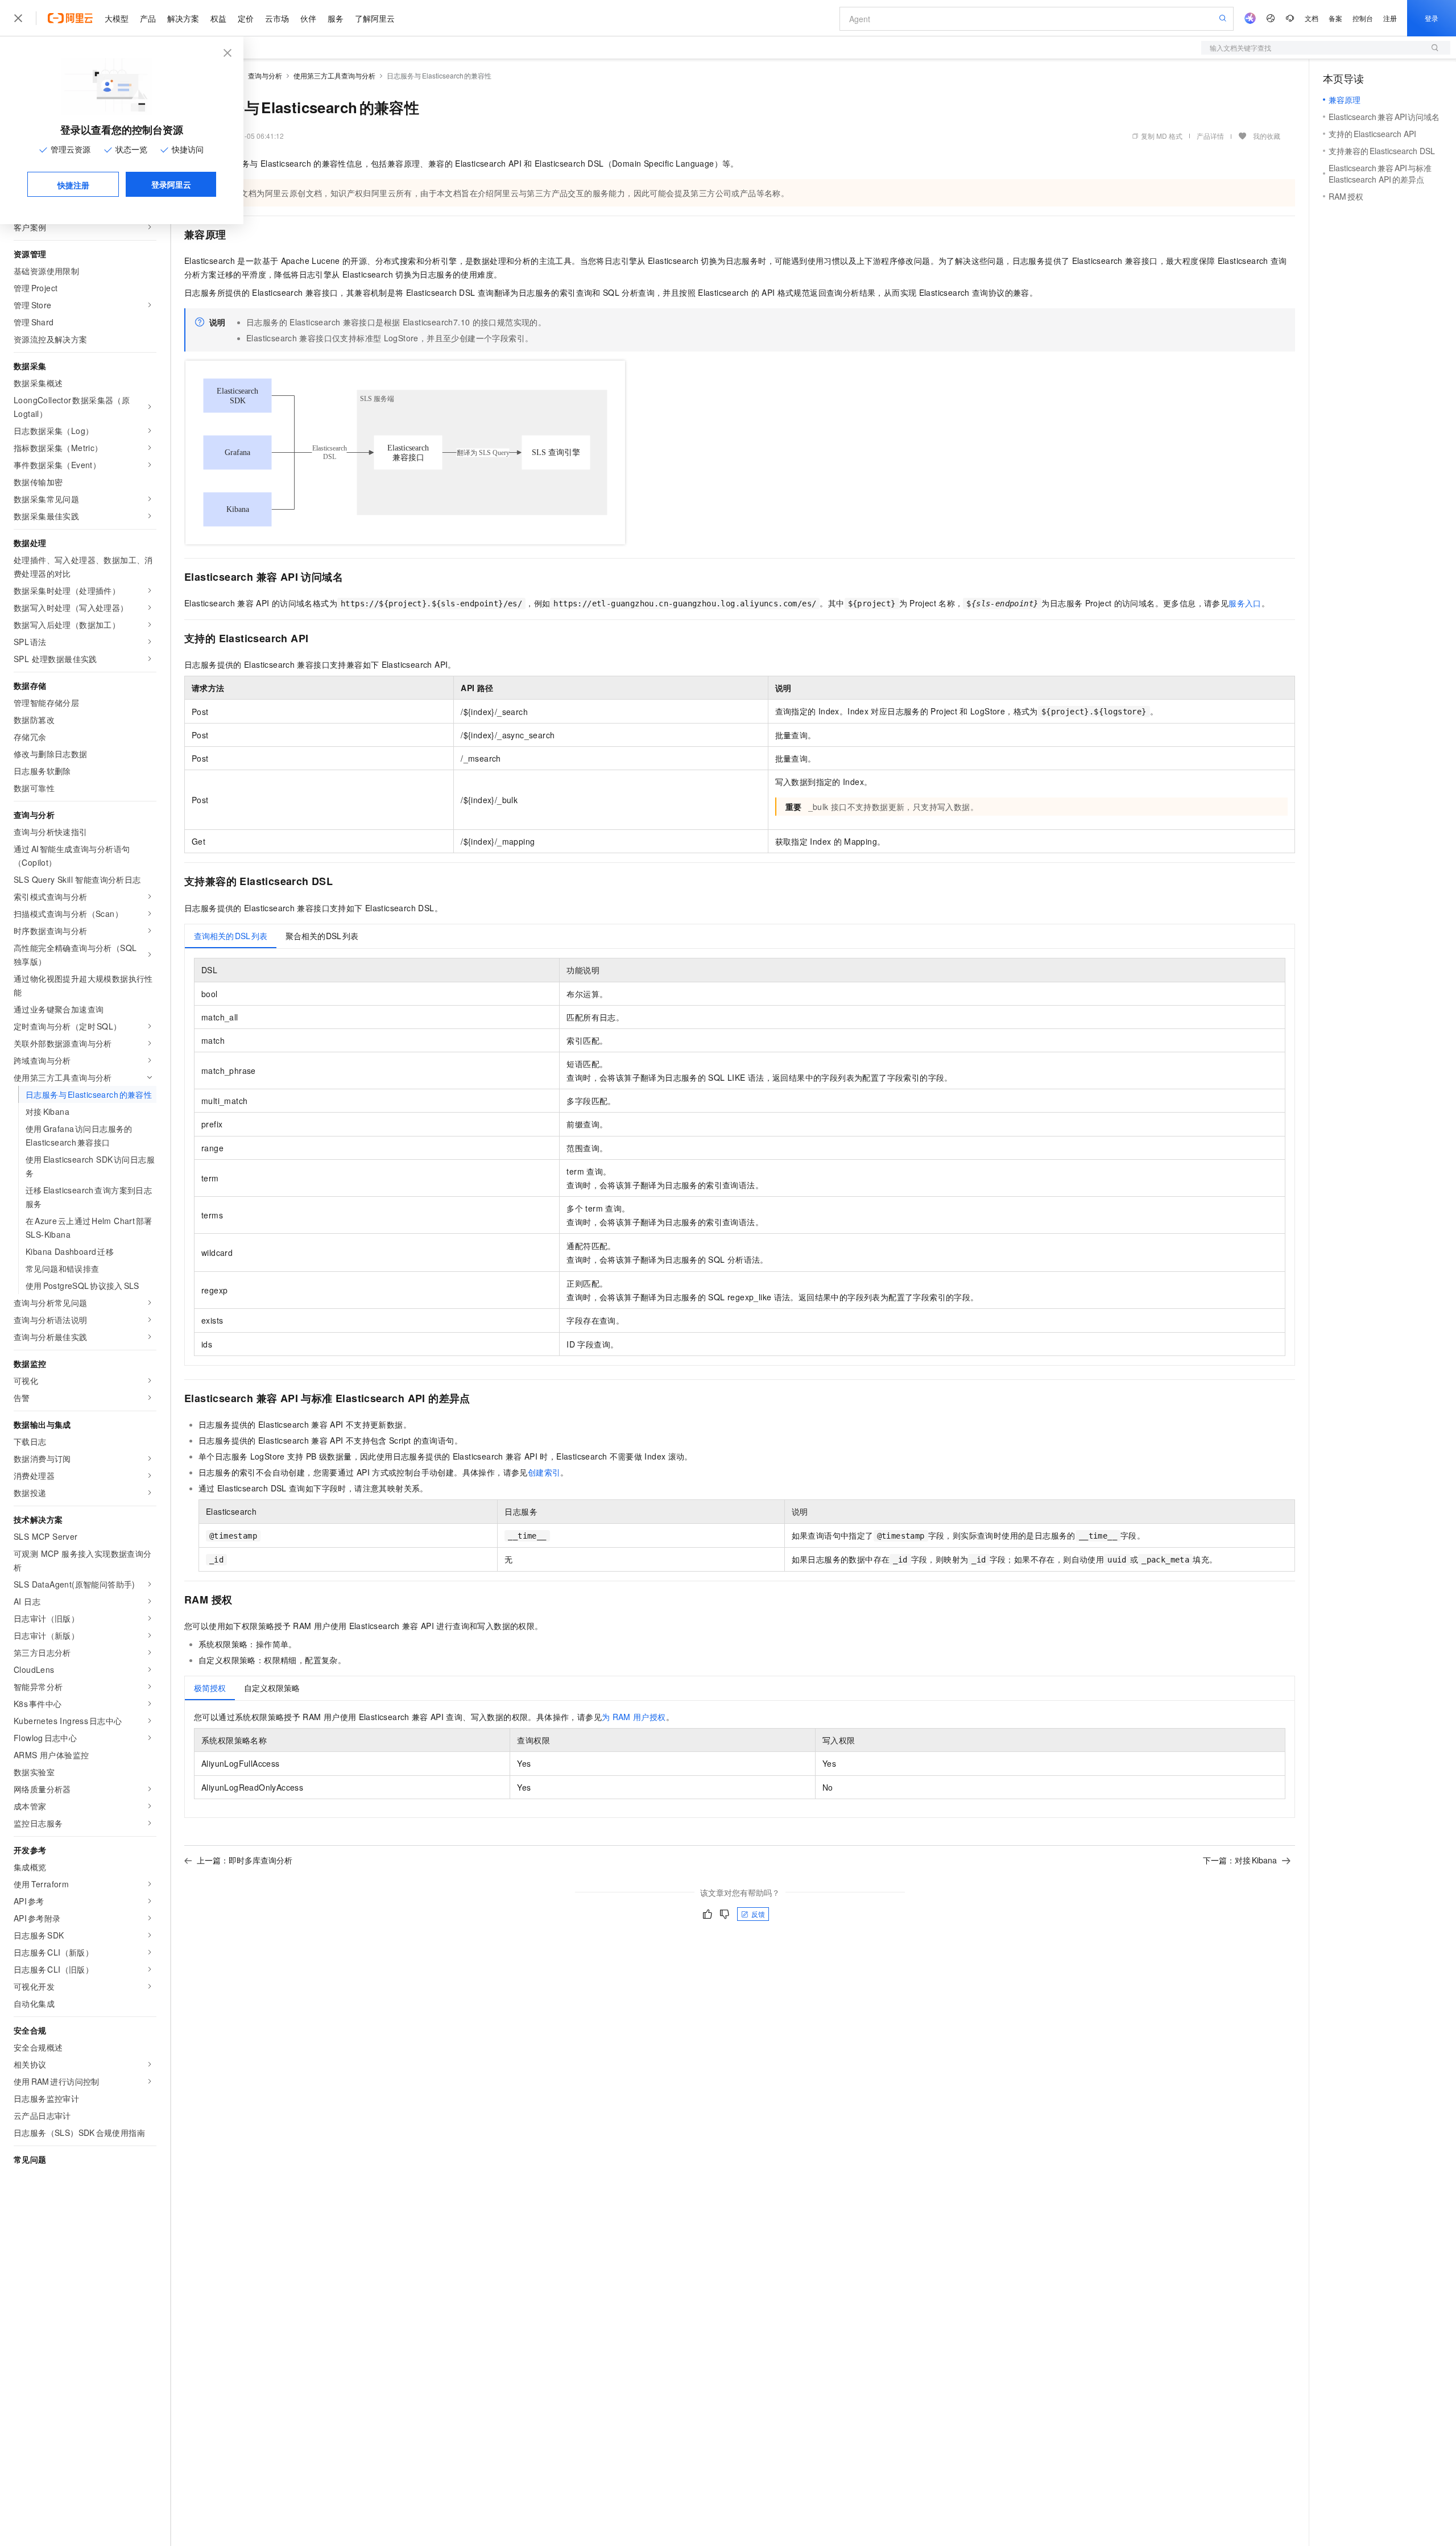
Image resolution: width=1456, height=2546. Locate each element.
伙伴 (308, 18)
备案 (1335, 18)
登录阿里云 (171, 184)
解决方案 (183, 18)
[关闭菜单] (18, 18)
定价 (246, 18)
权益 (218, 18)
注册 (1390, 18)
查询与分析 (265, 75)
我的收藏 (1267, 136)
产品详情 (1210, 136)
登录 (1432, 18)
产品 (148, 18)
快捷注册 (73, 185)
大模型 (117, 18)
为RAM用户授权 (634, 1717)
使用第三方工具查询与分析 (334, 75)
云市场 (277, 18)
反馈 (758, 1914)
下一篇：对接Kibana (1240, 1860)
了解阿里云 (375, 18)
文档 (1312, 18)
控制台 (1363, 18)
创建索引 (544, 1472)
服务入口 (1245, 603)
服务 (336, 18)
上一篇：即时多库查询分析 (245, 1860)
